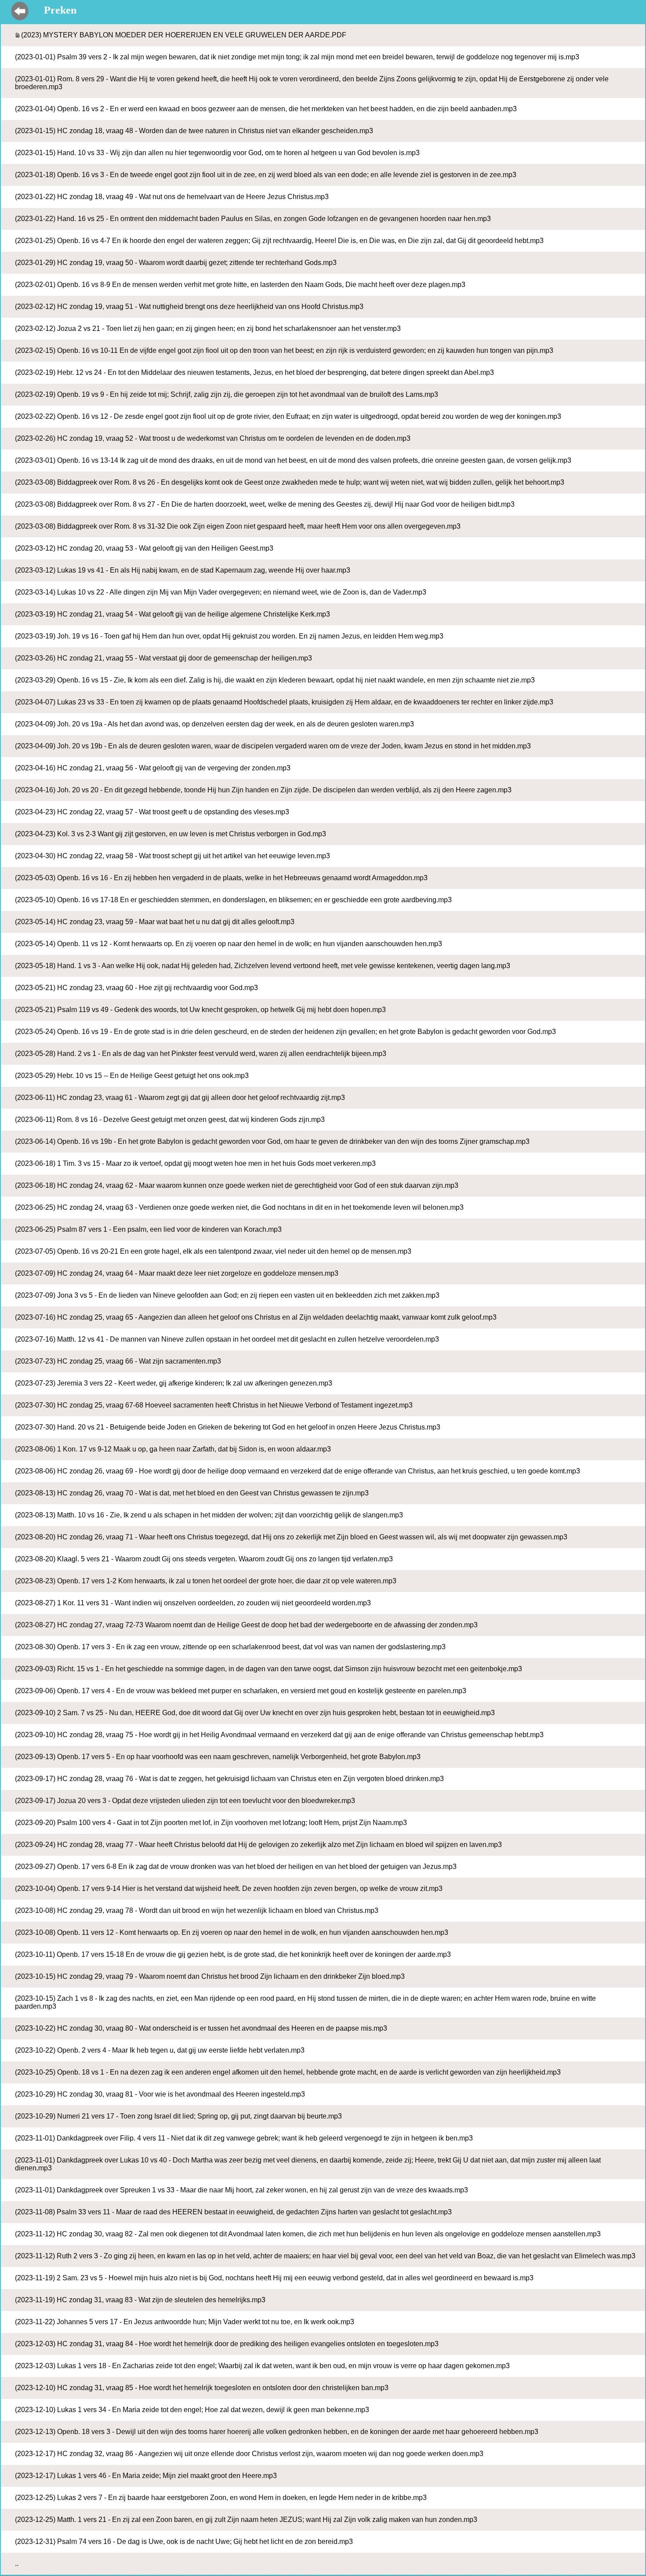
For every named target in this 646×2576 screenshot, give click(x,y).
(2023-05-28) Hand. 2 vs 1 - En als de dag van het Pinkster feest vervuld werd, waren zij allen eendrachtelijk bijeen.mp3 (201, 1054)
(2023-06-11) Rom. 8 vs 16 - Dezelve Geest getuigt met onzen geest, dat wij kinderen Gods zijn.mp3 (170, 1119)
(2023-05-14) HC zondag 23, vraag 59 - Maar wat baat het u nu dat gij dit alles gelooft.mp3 (155, 922)
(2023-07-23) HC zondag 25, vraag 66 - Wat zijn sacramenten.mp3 (118, 1361)
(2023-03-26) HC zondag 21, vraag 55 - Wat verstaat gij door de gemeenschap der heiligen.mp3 (163, 658)
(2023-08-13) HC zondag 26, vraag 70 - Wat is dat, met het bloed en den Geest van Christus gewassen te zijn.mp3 (192, 1493)
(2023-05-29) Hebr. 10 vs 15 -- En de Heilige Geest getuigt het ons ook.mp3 (132, 1076)
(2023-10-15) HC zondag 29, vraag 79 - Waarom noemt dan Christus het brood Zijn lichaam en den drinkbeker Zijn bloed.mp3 (210, 1976)
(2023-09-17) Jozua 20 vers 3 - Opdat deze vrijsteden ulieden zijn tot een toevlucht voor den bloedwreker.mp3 (185, 1801)
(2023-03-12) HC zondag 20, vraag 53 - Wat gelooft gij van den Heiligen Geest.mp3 (144, 548)
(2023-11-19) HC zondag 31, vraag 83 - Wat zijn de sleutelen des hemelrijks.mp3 (140, 2300)
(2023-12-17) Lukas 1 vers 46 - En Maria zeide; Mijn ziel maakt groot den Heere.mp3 (146, 2476)
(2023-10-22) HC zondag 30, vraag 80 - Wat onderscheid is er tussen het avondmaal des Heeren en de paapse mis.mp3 (201, 2028)
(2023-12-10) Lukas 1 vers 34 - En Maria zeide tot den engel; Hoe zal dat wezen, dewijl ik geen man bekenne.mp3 (192, 2410)
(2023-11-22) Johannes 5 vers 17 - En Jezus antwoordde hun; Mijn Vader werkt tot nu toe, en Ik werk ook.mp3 (185, 2322)
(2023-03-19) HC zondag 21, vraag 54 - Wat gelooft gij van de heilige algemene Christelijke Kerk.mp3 (172, 614)
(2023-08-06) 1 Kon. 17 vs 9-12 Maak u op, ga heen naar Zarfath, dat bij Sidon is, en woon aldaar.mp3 (173, 1449)
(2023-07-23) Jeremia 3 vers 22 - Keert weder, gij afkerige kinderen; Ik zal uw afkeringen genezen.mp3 (174, 1383)
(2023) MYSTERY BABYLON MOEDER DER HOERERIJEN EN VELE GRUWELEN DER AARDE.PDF (184, 35)
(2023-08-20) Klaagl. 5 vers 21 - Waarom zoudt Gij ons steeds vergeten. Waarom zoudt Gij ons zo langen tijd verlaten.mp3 (204, 1559)
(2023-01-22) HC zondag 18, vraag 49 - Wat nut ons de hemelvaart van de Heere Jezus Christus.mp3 (172, 197)
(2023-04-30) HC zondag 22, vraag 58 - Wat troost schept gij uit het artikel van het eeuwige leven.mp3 (172, 856)
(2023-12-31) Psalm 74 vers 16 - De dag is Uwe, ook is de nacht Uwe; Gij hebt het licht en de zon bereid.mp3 (184, 2542)
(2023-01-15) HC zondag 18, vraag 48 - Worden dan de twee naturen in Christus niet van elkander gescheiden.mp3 (194, 131)
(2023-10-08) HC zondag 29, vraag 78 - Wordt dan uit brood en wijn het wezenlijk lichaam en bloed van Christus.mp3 (197, 1910)
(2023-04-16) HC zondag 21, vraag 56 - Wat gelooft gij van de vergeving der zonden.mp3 (153, 768)
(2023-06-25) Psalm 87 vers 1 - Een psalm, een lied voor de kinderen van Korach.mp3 (148, 1229)
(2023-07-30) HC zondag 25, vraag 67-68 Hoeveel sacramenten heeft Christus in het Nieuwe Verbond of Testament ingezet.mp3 (214, 1405)
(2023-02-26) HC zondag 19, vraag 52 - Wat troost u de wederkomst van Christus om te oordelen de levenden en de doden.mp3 (213, 438)
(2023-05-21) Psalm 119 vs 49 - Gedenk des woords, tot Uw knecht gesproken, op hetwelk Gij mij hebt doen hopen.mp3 (200, 1010)
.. (17, 2563)
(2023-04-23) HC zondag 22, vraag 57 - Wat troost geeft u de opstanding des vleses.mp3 (152, 812)
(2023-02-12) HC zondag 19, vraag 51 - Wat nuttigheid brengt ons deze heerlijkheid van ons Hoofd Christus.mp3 (189, 307)
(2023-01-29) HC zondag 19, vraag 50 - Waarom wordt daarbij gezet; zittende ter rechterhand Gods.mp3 (176, 263)
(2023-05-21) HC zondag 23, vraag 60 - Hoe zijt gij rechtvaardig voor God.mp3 (136, 988)
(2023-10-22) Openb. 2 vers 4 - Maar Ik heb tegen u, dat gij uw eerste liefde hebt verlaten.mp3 (160, 2050)
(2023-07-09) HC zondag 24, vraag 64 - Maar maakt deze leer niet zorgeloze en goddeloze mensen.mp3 (177, 1273)
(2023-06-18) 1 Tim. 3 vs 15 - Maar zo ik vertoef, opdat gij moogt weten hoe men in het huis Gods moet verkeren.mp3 (195, 1163)
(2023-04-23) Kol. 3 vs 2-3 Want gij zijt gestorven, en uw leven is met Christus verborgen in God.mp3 (171, 834)
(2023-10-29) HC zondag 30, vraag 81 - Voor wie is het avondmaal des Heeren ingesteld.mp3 (160, 2094)
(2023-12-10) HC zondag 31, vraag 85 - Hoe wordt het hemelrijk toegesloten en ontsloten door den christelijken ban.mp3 (202, 2388)
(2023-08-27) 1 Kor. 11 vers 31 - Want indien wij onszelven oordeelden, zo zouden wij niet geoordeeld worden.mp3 (193, 1603)
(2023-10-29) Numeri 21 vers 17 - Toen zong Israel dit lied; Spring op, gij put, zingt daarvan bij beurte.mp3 (178, 2116)
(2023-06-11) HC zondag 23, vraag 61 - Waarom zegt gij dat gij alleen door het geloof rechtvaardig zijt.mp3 (180, 1098)
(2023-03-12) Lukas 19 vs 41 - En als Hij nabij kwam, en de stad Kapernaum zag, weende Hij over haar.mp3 (183, 570)
